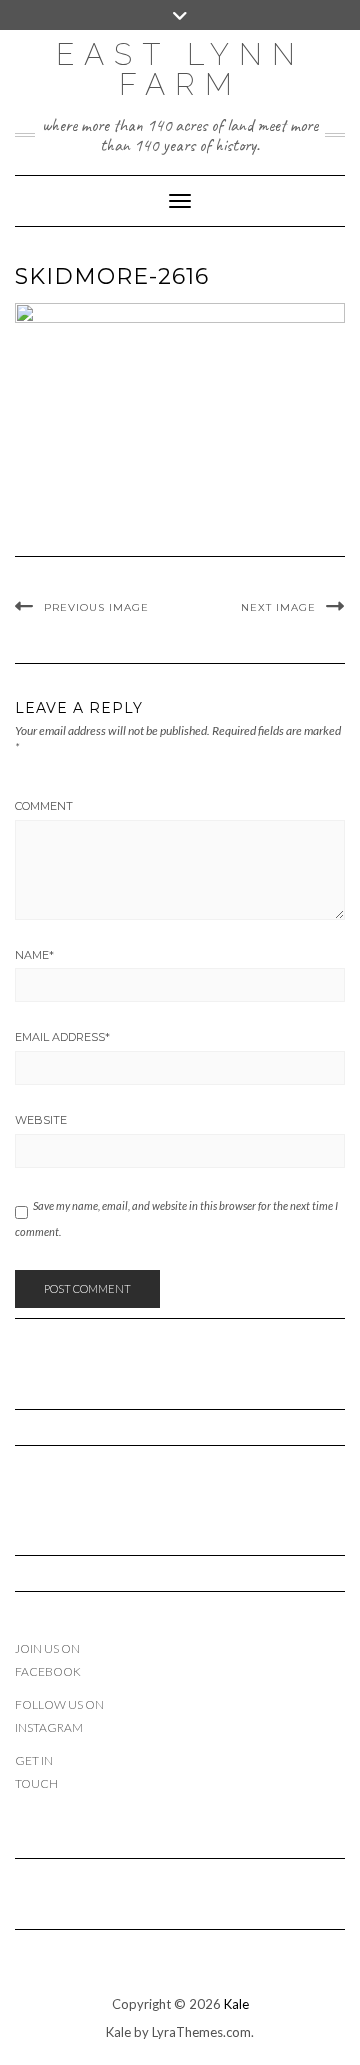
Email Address (62, 1037)
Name (34, 955)
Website (41, 1120)
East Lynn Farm (180, 69)
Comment (44, 806)
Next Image (278, 607)
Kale (236, 2004)
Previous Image (96, 607)
